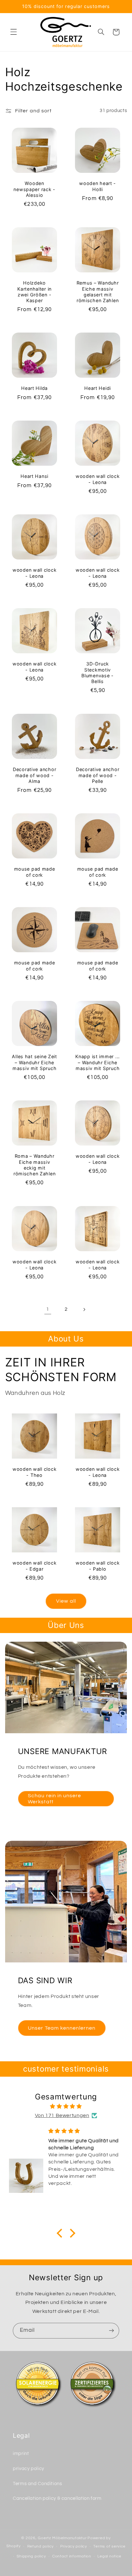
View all (66, 1601)
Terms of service (109, 2546)
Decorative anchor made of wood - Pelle (98, 775)
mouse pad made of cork (34, 872)
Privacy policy (74, 2546)
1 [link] (48, 1309)
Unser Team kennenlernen (62, 2028)
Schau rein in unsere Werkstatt (54, 1799)
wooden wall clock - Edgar (34, 1566)
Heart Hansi (34, 476)
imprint (21, 2454)
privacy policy (29, 2469)
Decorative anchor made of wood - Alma (34, 775)
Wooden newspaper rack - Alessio (34, 189)
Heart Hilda (34, 388)
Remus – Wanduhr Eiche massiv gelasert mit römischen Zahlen (98, 292)
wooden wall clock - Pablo (98, 1566)
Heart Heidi (98, 388)
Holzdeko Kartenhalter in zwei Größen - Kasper (34, 292)
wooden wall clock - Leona (98, 479)
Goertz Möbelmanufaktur (62, 2538)
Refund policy (41, 2546)
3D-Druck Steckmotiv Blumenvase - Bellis (98, 673)
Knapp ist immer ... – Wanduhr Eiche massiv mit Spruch (98, 1062)
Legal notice (109, 2556)
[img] (66, 2107)
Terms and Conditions (37, 2484)
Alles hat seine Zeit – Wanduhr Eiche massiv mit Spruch (34, 1062)
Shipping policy (31, 2556)
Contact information (72, 2556)
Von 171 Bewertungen (62, 2115)
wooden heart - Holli (98, 186)
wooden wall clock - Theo (34, 1472)
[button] (13, 32)
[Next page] (84, 1309)
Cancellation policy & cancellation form (57, 2498)
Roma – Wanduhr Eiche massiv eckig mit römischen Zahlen (35, 1165)
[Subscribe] (111, 2331)
